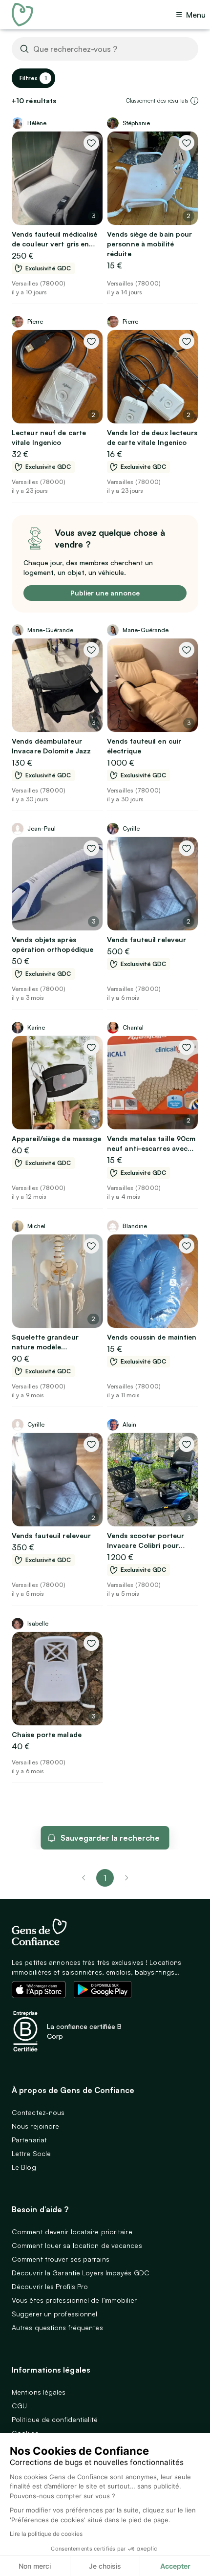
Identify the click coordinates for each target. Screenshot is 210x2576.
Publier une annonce (105, 593)
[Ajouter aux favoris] (91, 143)
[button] (194, 101)
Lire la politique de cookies (46, 2534)
